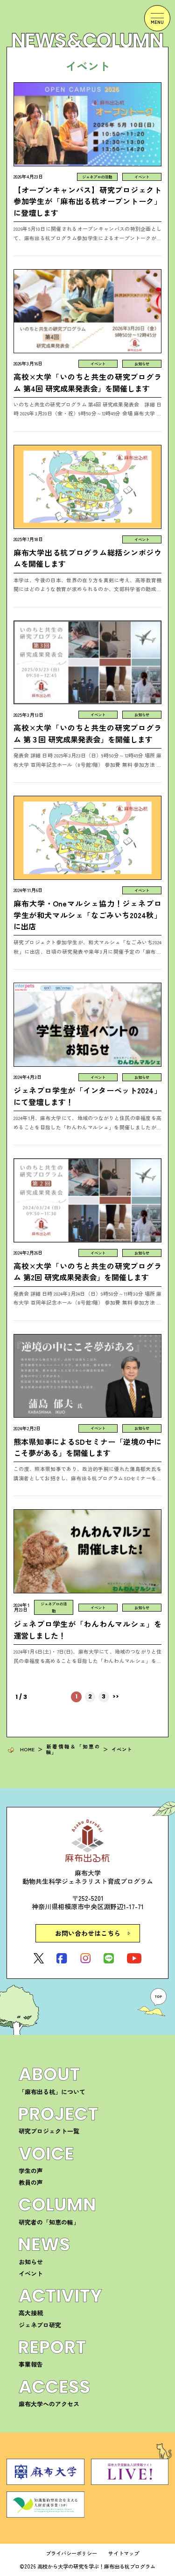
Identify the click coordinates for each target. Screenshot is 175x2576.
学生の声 (31, 2171)
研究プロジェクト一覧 (49, 2131)
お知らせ (31, 2262)
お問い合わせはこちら (88, 1933)
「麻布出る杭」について (52, 2092)
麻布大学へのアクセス (49, 2404)
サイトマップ (124, 2553)
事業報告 (31, 2364)
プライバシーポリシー (71, 2553)
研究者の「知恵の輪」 (49, 2222)
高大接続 (31, 2313)
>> (116, 1697)
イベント (31, 2273)
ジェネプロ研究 (40, 2325)
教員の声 (31, 2182)
